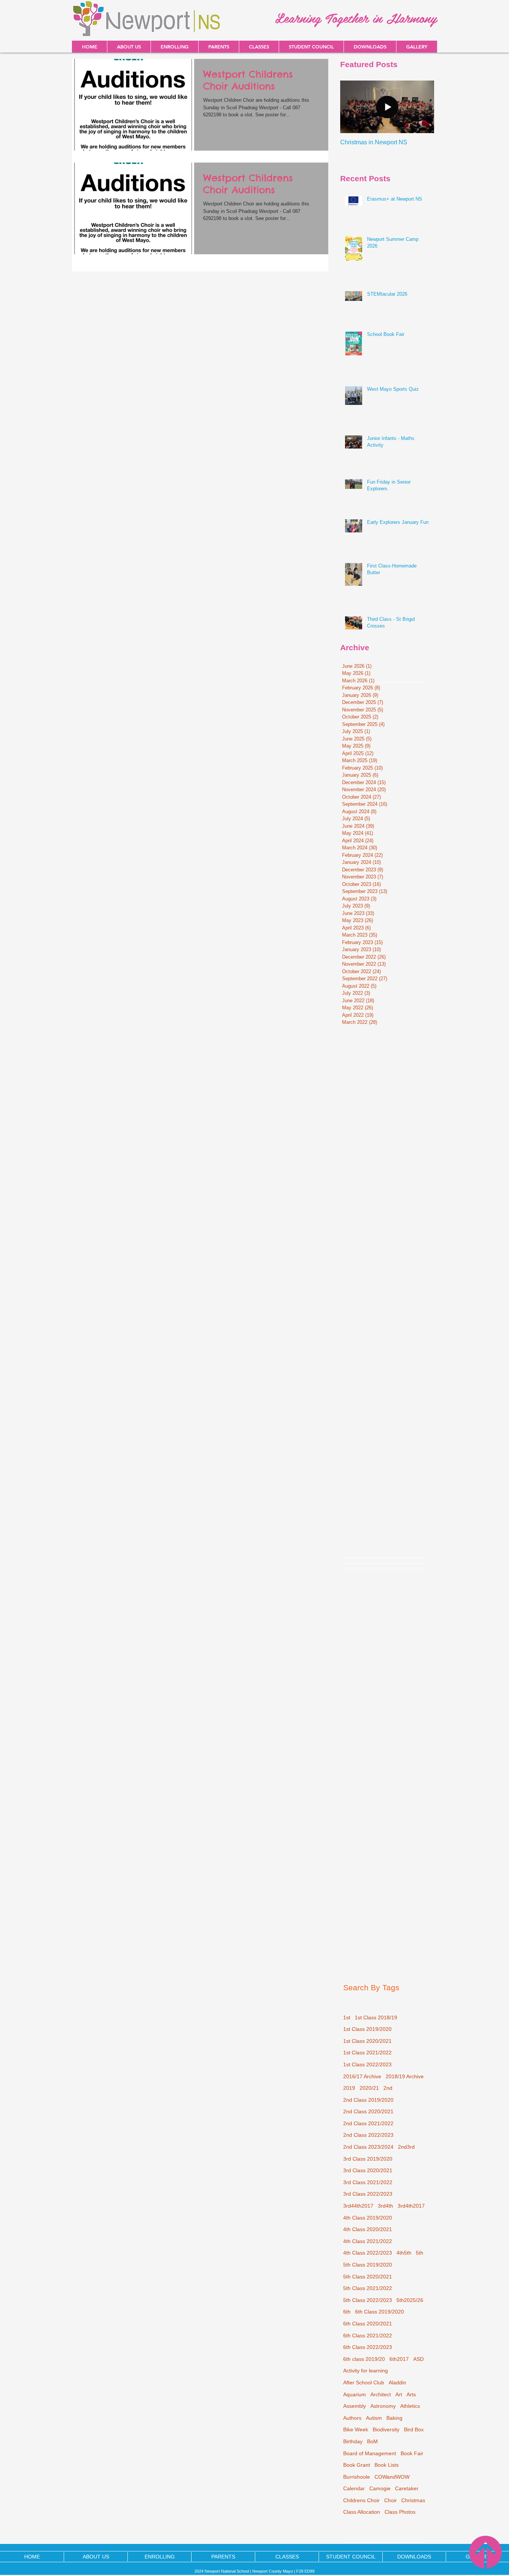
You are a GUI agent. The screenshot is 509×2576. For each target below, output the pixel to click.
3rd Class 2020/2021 (368, 2170)
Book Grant (357, 2465)
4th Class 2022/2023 (368, 2253)
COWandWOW (392, 2477)
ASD (418, 2359)
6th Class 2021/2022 (368, 2336)
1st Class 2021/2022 (367, 2053)
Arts (411, 2394)
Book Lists (387, 2465)
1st (347, 2017)
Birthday (353, 2441)
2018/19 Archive (405, 2076)
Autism (374, 2418)
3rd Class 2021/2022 (368, 2182)
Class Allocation (362, 2512)
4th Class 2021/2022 (368, 2241)
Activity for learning (366, 2371)
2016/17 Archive (362, 2076)
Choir (391, 2500)
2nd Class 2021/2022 (368, 2123)
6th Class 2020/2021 (368, 2324)
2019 (349, 2088)
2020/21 (369, 2088)
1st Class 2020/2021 (367, 2041)
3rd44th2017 (358, 2206)
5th (420, 2253)
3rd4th (385, 2206)
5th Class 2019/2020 (368, 2265)
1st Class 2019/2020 (367, 2029)
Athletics (410, 2406)
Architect (381, 2394)
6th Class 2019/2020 (380, 2312)
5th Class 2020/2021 (368, 2277)
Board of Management (370, 2453)
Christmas (413, 2500)
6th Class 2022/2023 (368, 2347)
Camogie (380, 2488)
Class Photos (400, 2512)
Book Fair (412, 2453)
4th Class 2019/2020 (368, 2218)
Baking (394, 2418)
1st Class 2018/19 (376, 2017)
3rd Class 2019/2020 (368, 2159)
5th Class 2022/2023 (368, 2300)
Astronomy (383, 2406)
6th (347, 2312)
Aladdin (397, 2382)
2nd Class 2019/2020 (368, 2100)
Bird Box (414, 2429)
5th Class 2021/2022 (368, 2288)
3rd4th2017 (411, 2206)
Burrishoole (357, 2477)
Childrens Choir (361, 2500)
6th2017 (399, 2359)
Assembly (355, 2406)
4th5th (404, 2253)
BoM (372, 2441)
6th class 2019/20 (364, 2359)
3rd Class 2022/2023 (368, 2194)
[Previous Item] (352, 107)
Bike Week (356, 2429)
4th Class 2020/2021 (368, 2229)
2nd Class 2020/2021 (368, 2111)
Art (399, 2394)
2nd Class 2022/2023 (368, 2135)
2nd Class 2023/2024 (368, 2147)
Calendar (354, 2488)
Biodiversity (386, 2429)
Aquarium (355, 2394)
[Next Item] (422, 107)
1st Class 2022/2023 (367, 2064)
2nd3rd (406, 2147)
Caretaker (407, 2488)
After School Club (364, 2382)
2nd (388, 2088)
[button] (370, 47)
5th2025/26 (410, 2300)
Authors (352, 2418)
